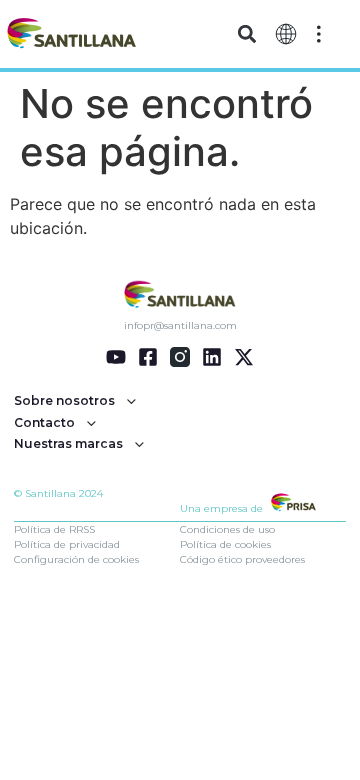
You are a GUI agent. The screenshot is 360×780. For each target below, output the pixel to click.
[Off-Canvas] (319, 32)
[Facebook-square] (148, 357)
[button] (247, 34)
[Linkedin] (212, 357)
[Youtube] (116, 357)
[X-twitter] (244, 357)
